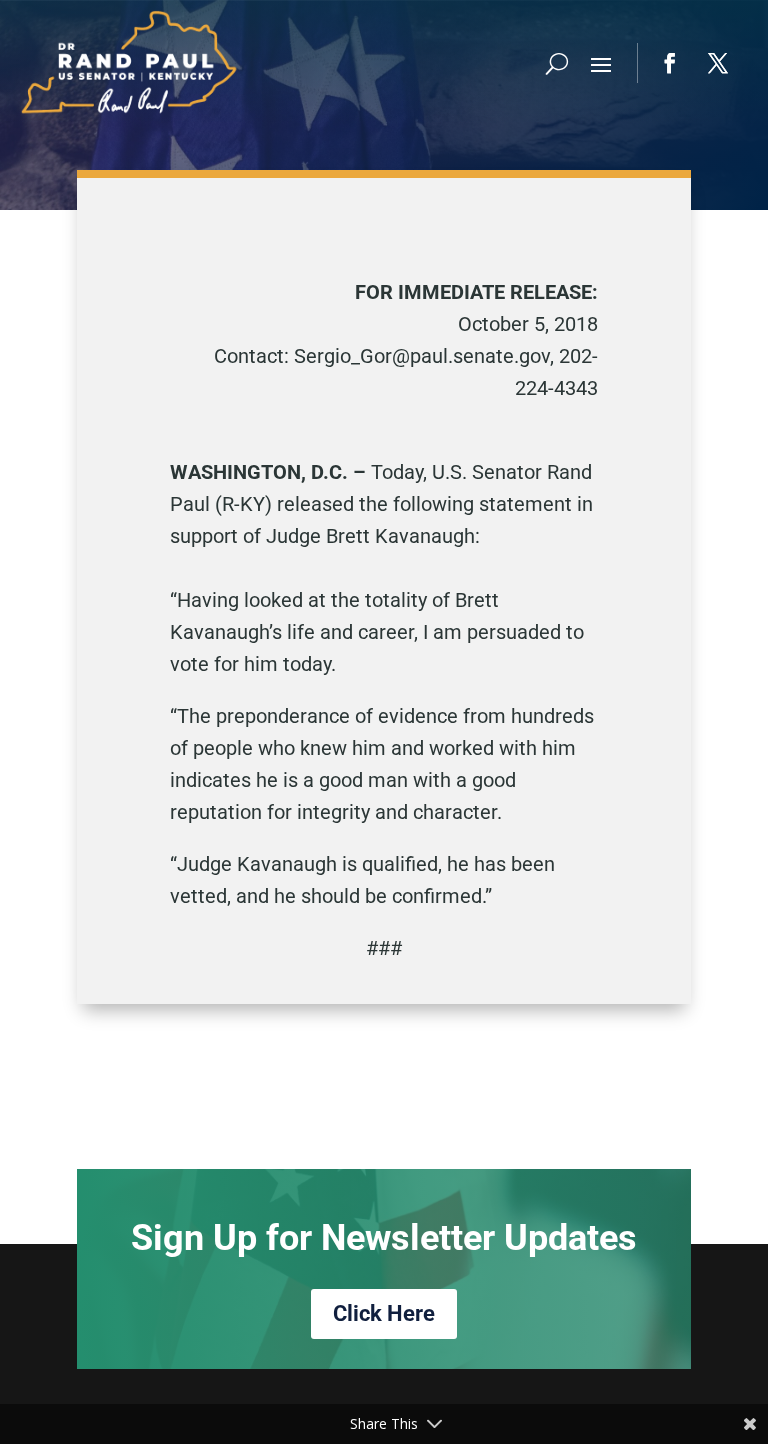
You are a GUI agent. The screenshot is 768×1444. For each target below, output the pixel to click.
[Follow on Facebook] (670, 63)
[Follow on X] (718, 63)
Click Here (384, 1313)
